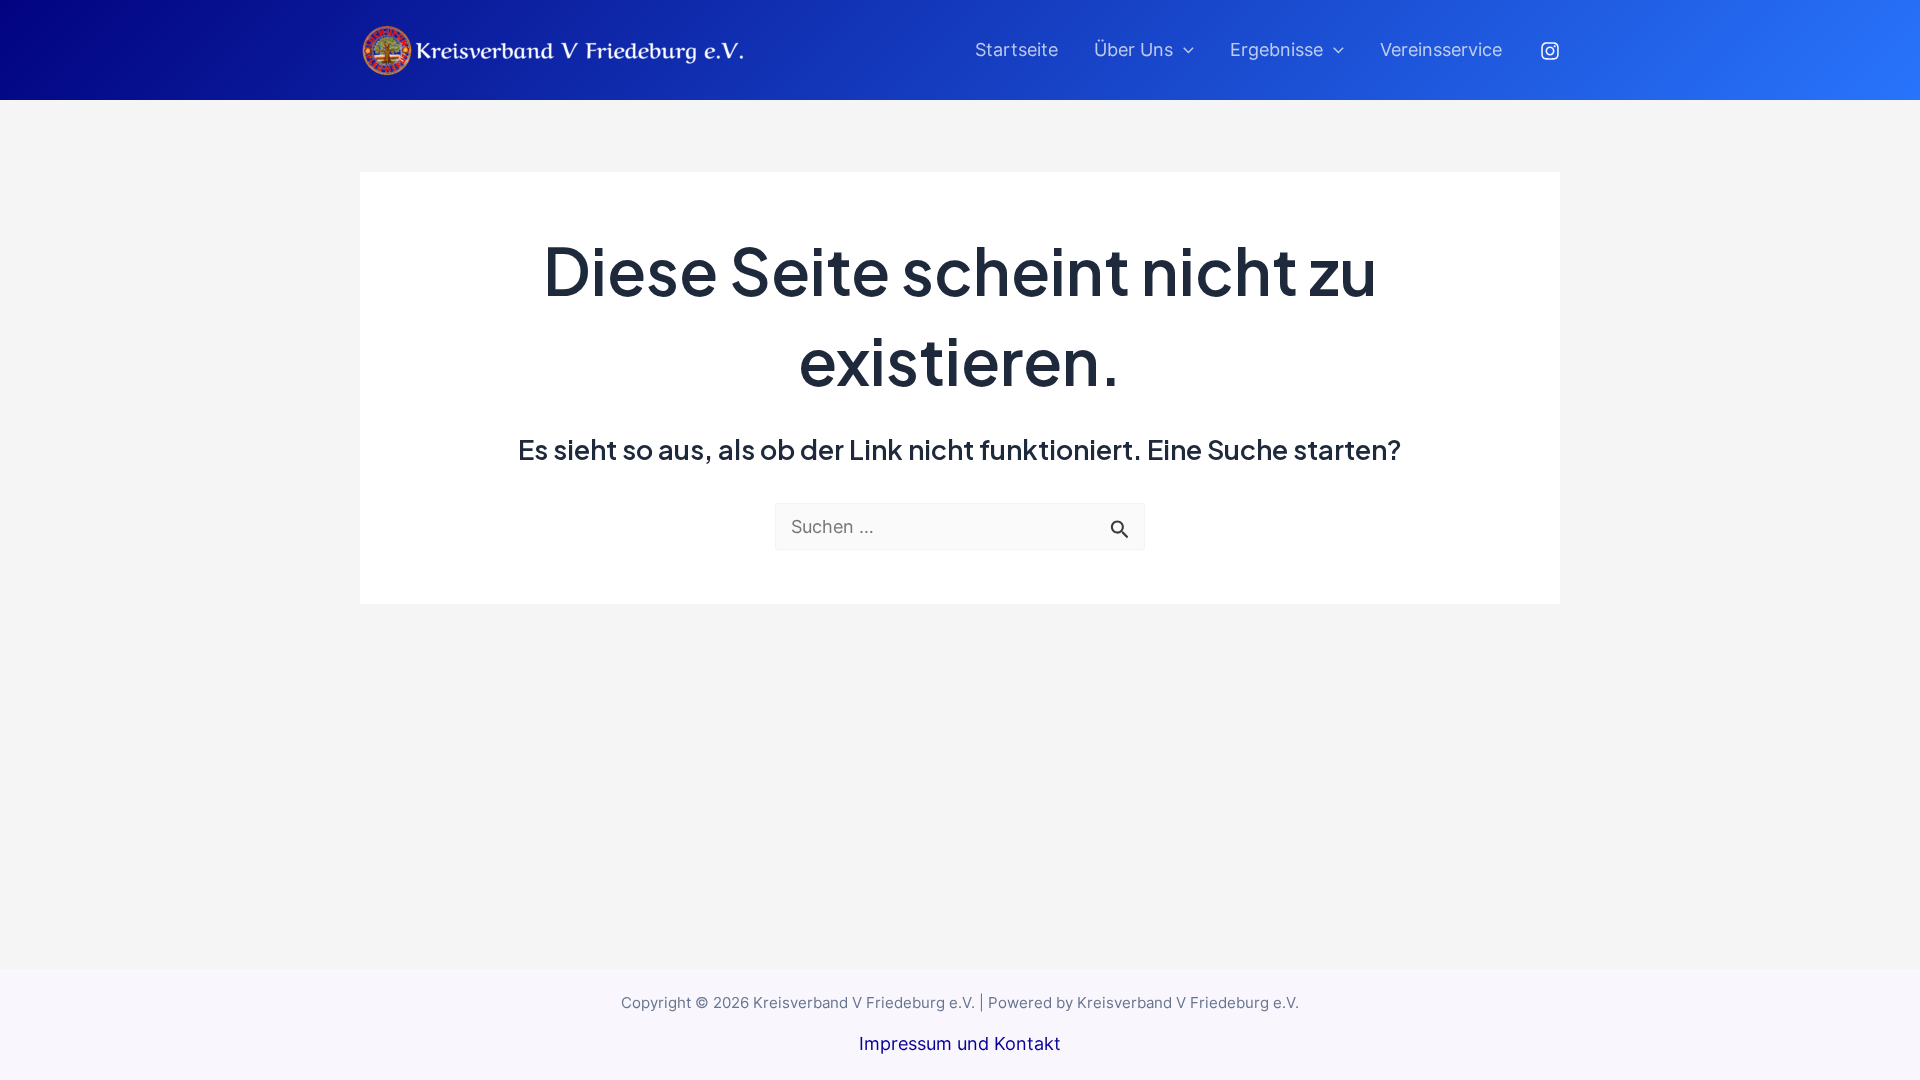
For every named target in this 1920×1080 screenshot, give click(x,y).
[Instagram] (1550, 51)
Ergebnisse (1276, 49)
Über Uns (1133, 49)
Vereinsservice (1441, 49)
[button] (1183, 50)
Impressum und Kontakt (960, 1043)
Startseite (1016, 49)
